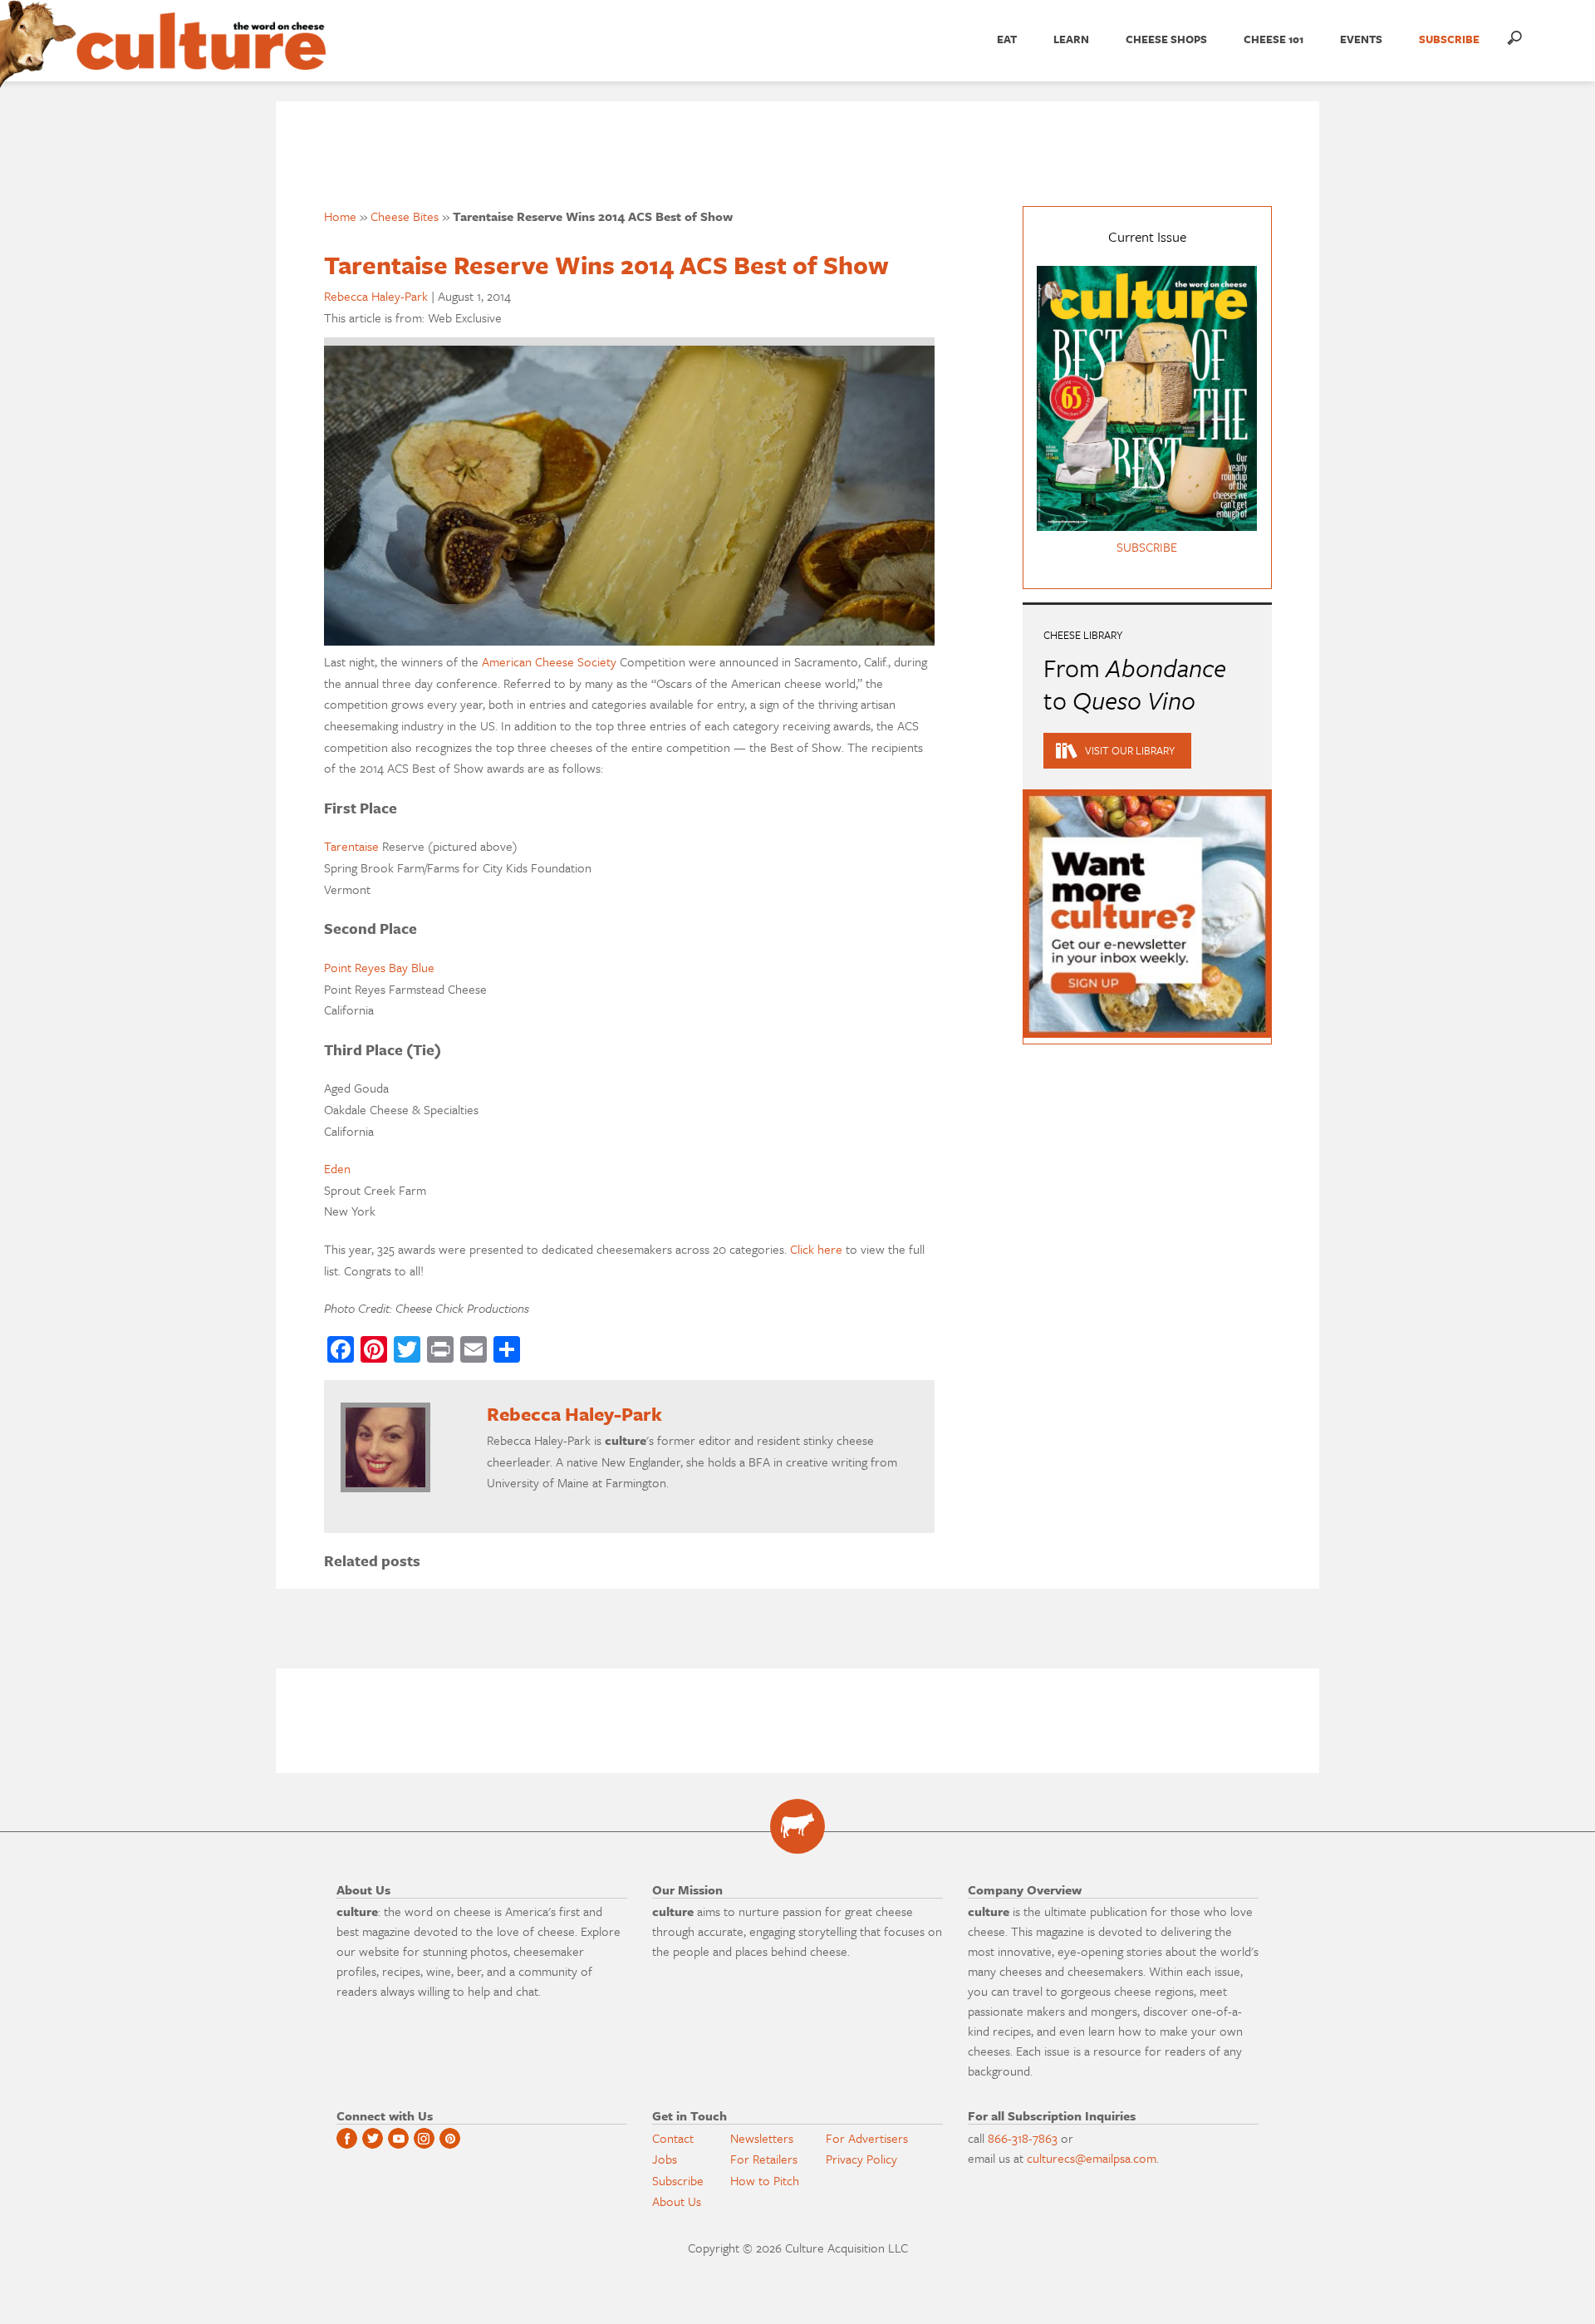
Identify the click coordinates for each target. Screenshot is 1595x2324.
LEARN (1071, 39)
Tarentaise (351, 846)
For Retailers (764, 2159)
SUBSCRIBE (1449, 39)
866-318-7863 (1023, 2138)
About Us (677, 2201)
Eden (337, 1168)
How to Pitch (765, 2180)
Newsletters (762, 2138)
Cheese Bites (405, 216)
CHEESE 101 (1274, 39)
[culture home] (201, 56)
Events (1361, 39)
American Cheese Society (549, 661)
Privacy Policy (861, 2159)
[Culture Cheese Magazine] (797, 1826)
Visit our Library (1130, 750)
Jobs (665, 2159)
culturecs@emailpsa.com (1092, 2158)
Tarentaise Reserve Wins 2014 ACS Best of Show (606, 265)
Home (340, 216)
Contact (673, 2138)
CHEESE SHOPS (1166, 39)
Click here (816, 1249)
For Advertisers (867, 2138)
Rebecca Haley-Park (376, 296)
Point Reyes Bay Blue (379, 967)
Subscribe (678, 2180)
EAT (1007, 39)
